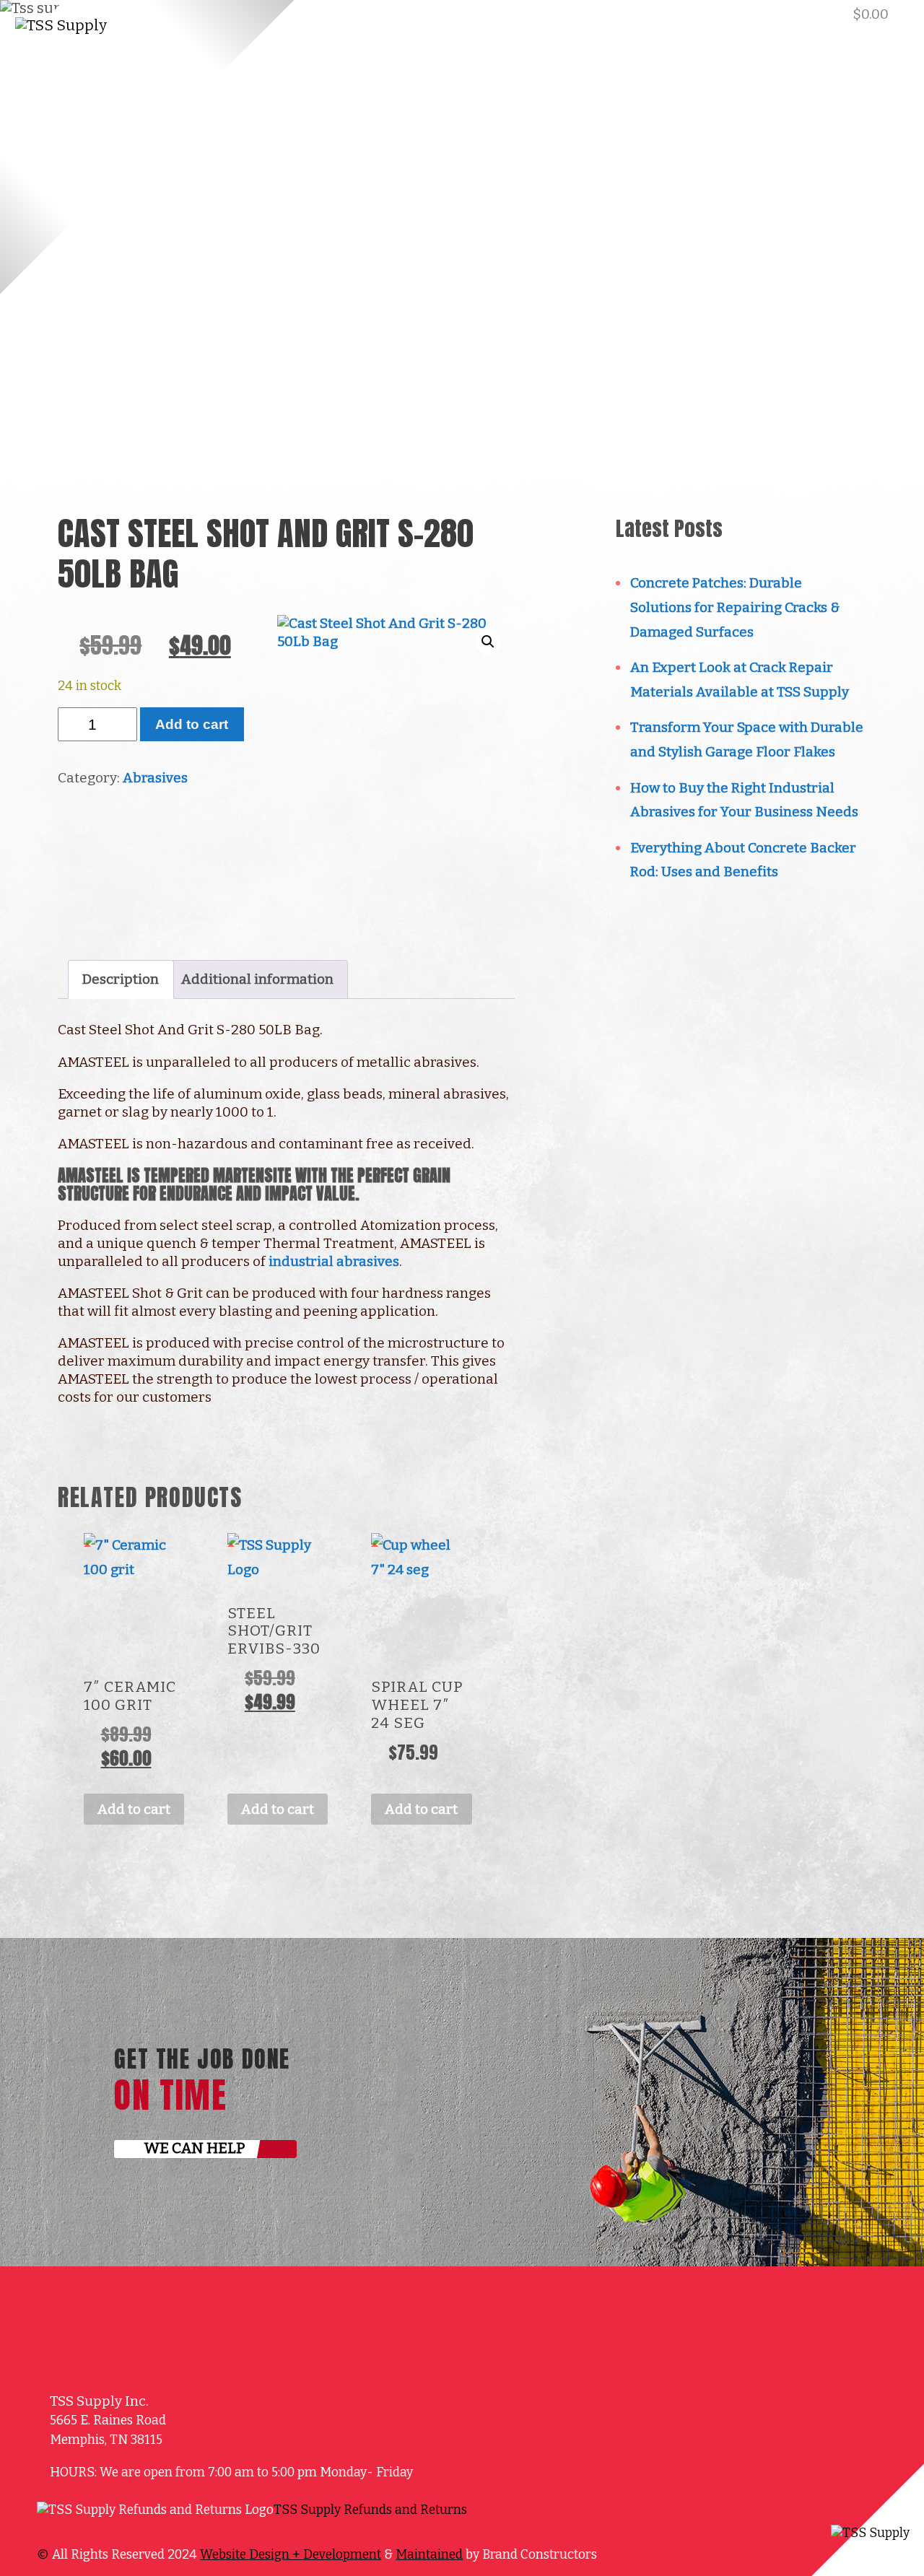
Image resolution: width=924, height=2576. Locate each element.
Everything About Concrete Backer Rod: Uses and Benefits (743, 860)
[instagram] (525, 2518)
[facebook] (293, 18)
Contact (858, 79)
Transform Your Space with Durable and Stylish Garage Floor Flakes (747, 739)
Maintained (429, 2555)
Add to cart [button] (134, 1809)
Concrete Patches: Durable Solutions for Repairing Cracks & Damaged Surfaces (735, 607)
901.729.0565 (750, 14)
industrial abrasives (334, 1261)
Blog (611, 79)
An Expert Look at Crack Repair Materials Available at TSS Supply (740, 680)
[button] (488, 642)
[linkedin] (310, 18)
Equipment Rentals (722, 79)
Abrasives (155, 778)
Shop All (389, 79)
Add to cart (192, 724)
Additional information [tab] (257, 979)
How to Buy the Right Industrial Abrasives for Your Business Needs (744, 800)
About (302, 79)
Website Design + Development (291, 2555)
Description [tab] (121, 979)
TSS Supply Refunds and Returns (370, 2510)
